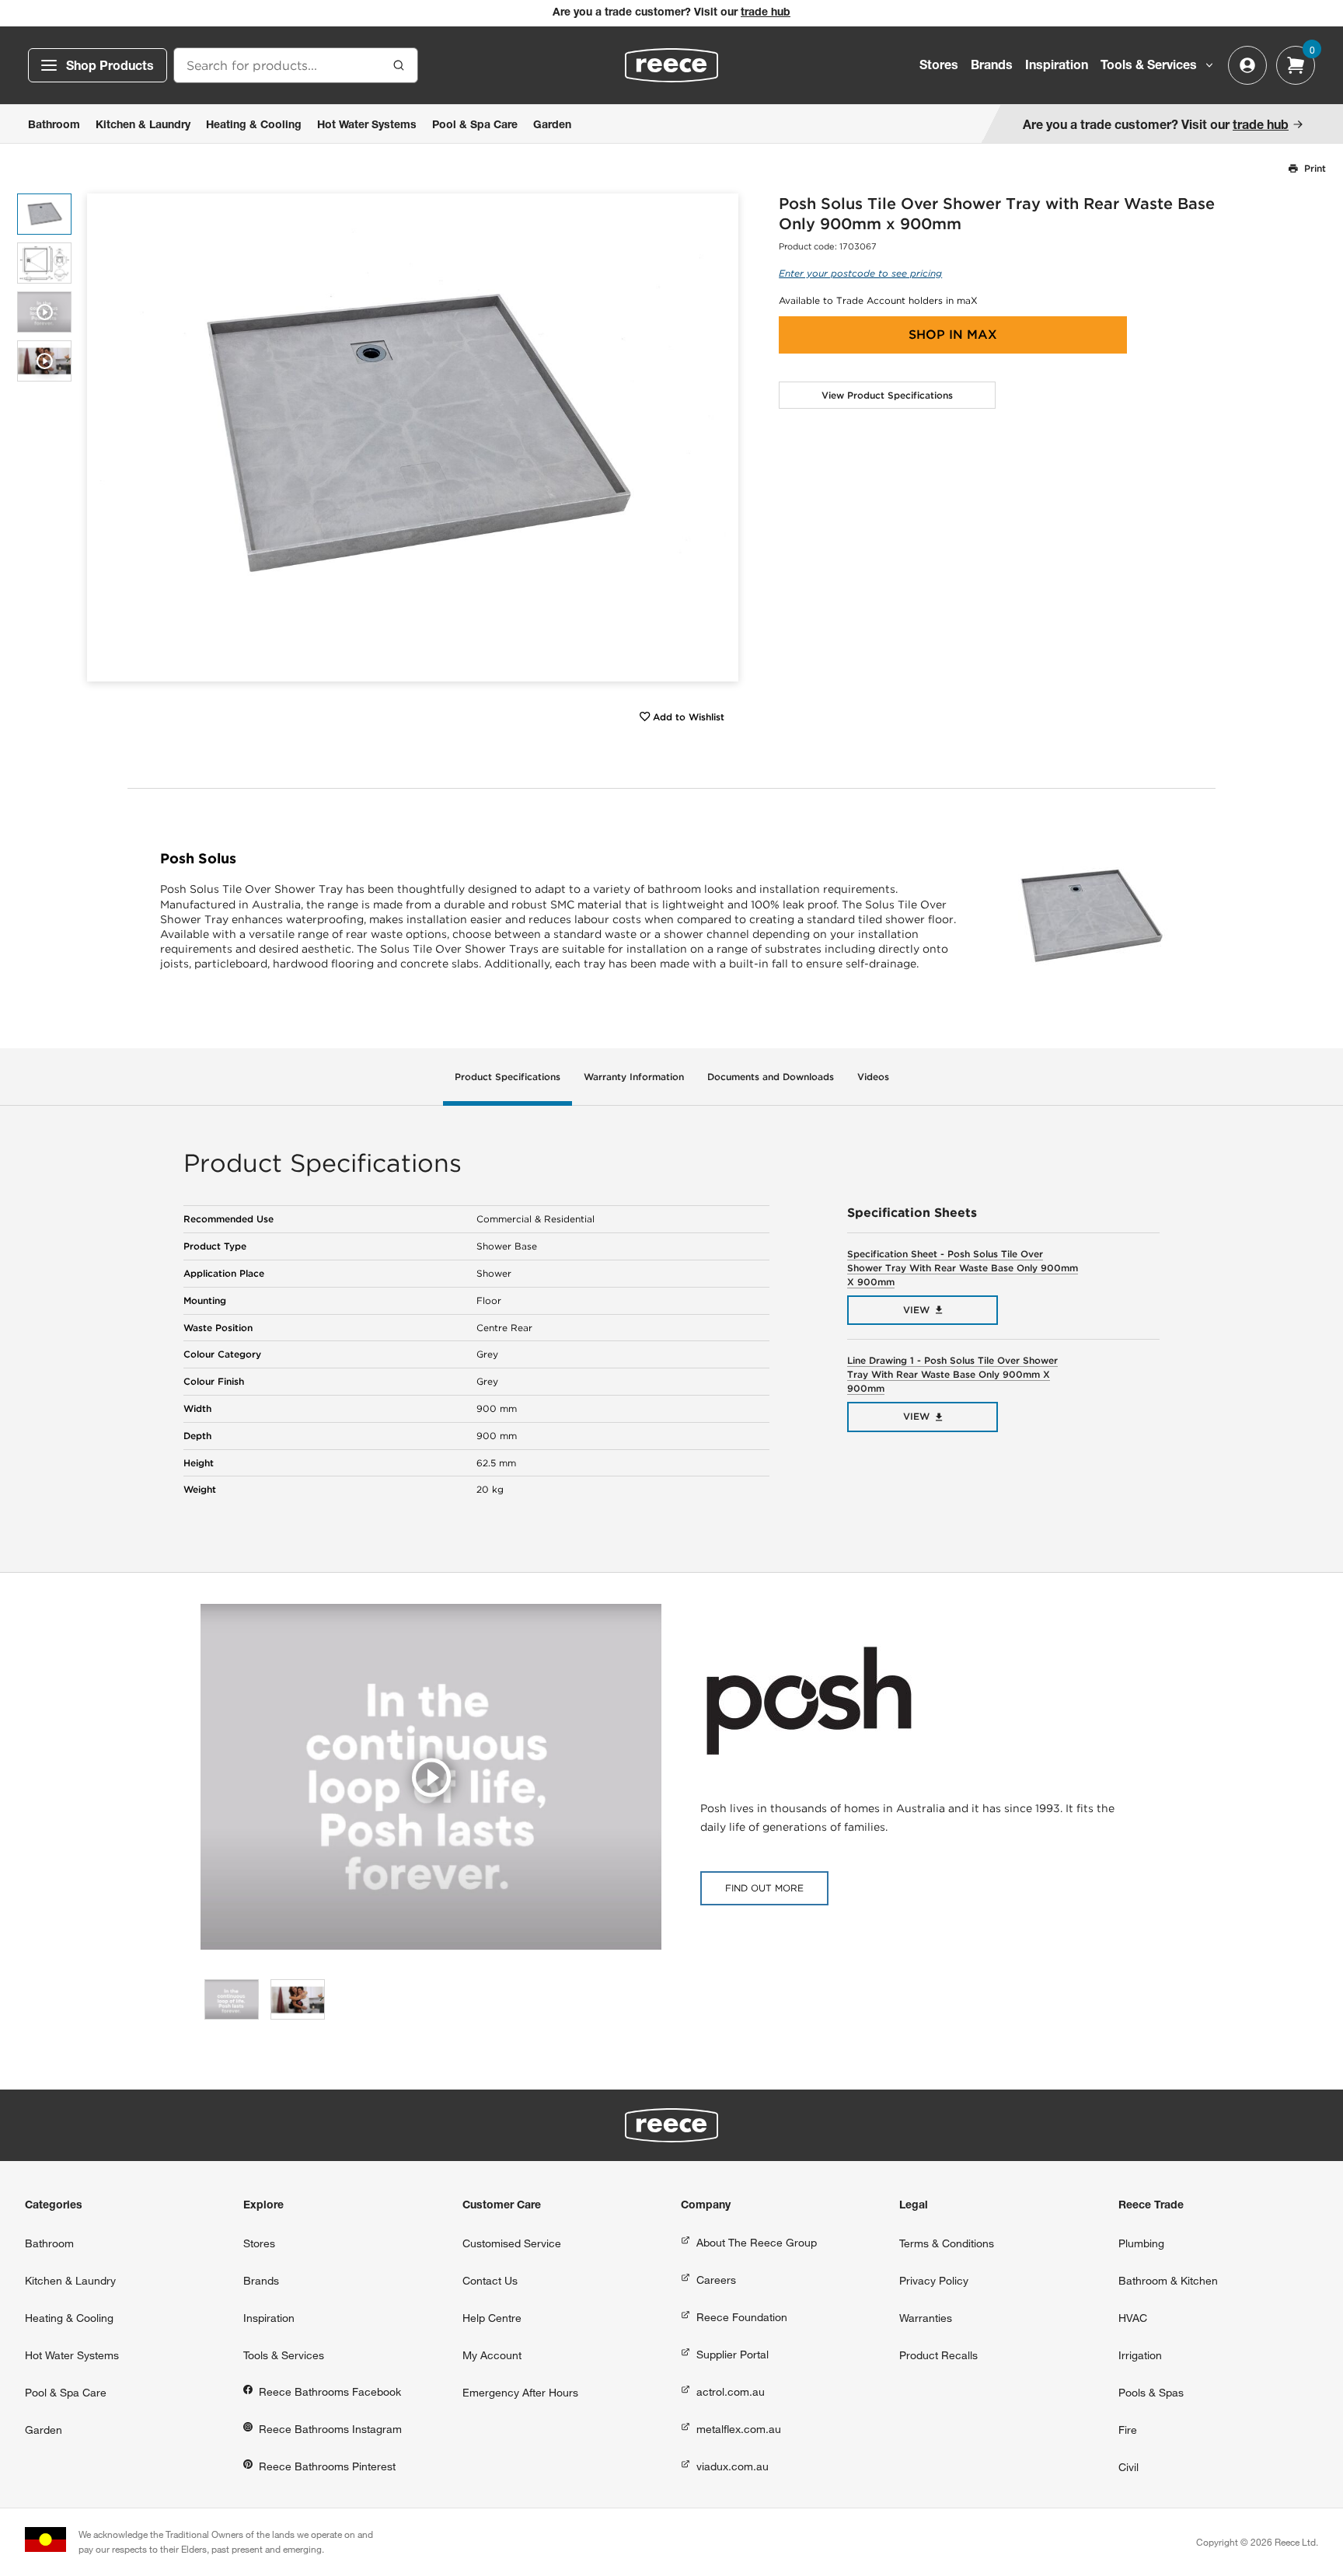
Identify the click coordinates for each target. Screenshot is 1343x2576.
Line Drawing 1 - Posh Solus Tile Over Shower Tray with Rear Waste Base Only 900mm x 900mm (952, 1374)
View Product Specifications (887, 395)
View (916, 1310)
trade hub (766, 13)
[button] (721, 438)
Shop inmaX (953, 335)
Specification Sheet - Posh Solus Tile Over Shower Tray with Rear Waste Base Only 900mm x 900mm (963, 1268)
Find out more (764, 1888)
